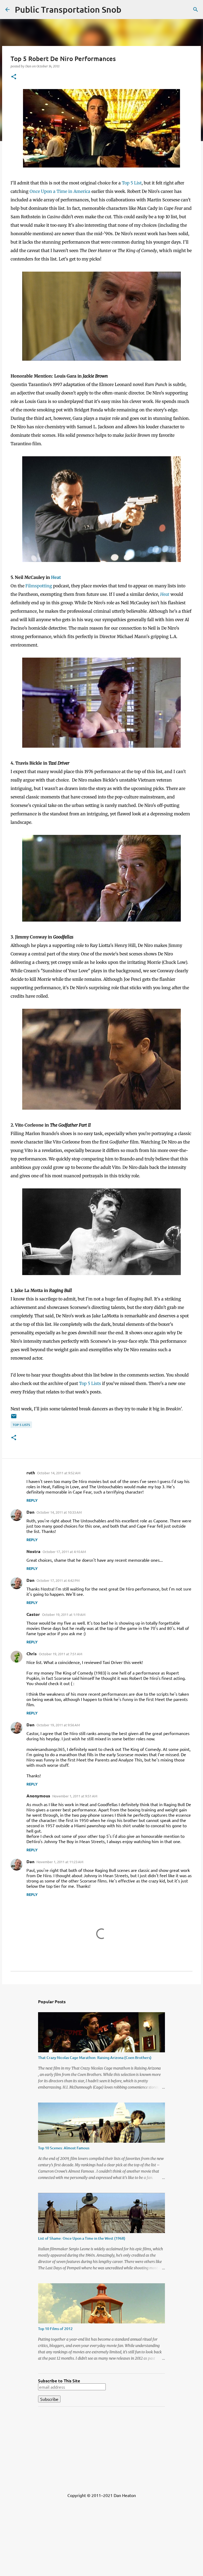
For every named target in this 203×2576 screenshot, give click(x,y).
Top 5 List (132, 183)
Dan (30, 1512)
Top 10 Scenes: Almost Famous (64, 2148)
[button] (14, 77)
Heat (56, 577)
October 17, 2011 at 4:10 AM (64, 1552)
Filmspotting (39, 586)
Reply (32, 1500)
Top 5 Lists (90, 1383)
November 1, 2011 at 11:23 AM (60, 1862)
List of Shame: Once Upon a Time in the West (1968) (82, 2238)
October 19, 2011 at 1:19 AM (64, 1614)
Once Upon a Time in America (60, 191)
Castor (33, 1614)
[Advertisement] (101, 2448)
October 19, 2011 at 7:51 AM (61, 1654)
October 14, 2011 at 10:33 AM (59, 1512)
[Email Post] (14, 1418)
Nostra (33, 1551)
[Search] (196, 10)
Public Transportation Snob (68, 9)
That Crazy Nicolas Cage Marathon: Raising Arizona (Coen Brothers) (95, 2057)
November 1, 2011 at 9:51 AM (75, 1796)
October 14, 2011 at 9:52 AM (59, 1473)
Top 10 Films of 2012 (55, 2329)
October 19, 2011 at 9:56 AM (58, 1725)
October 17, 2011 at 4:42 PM (58, 1580)
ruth (31, 1473)
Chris (32, 1654)
